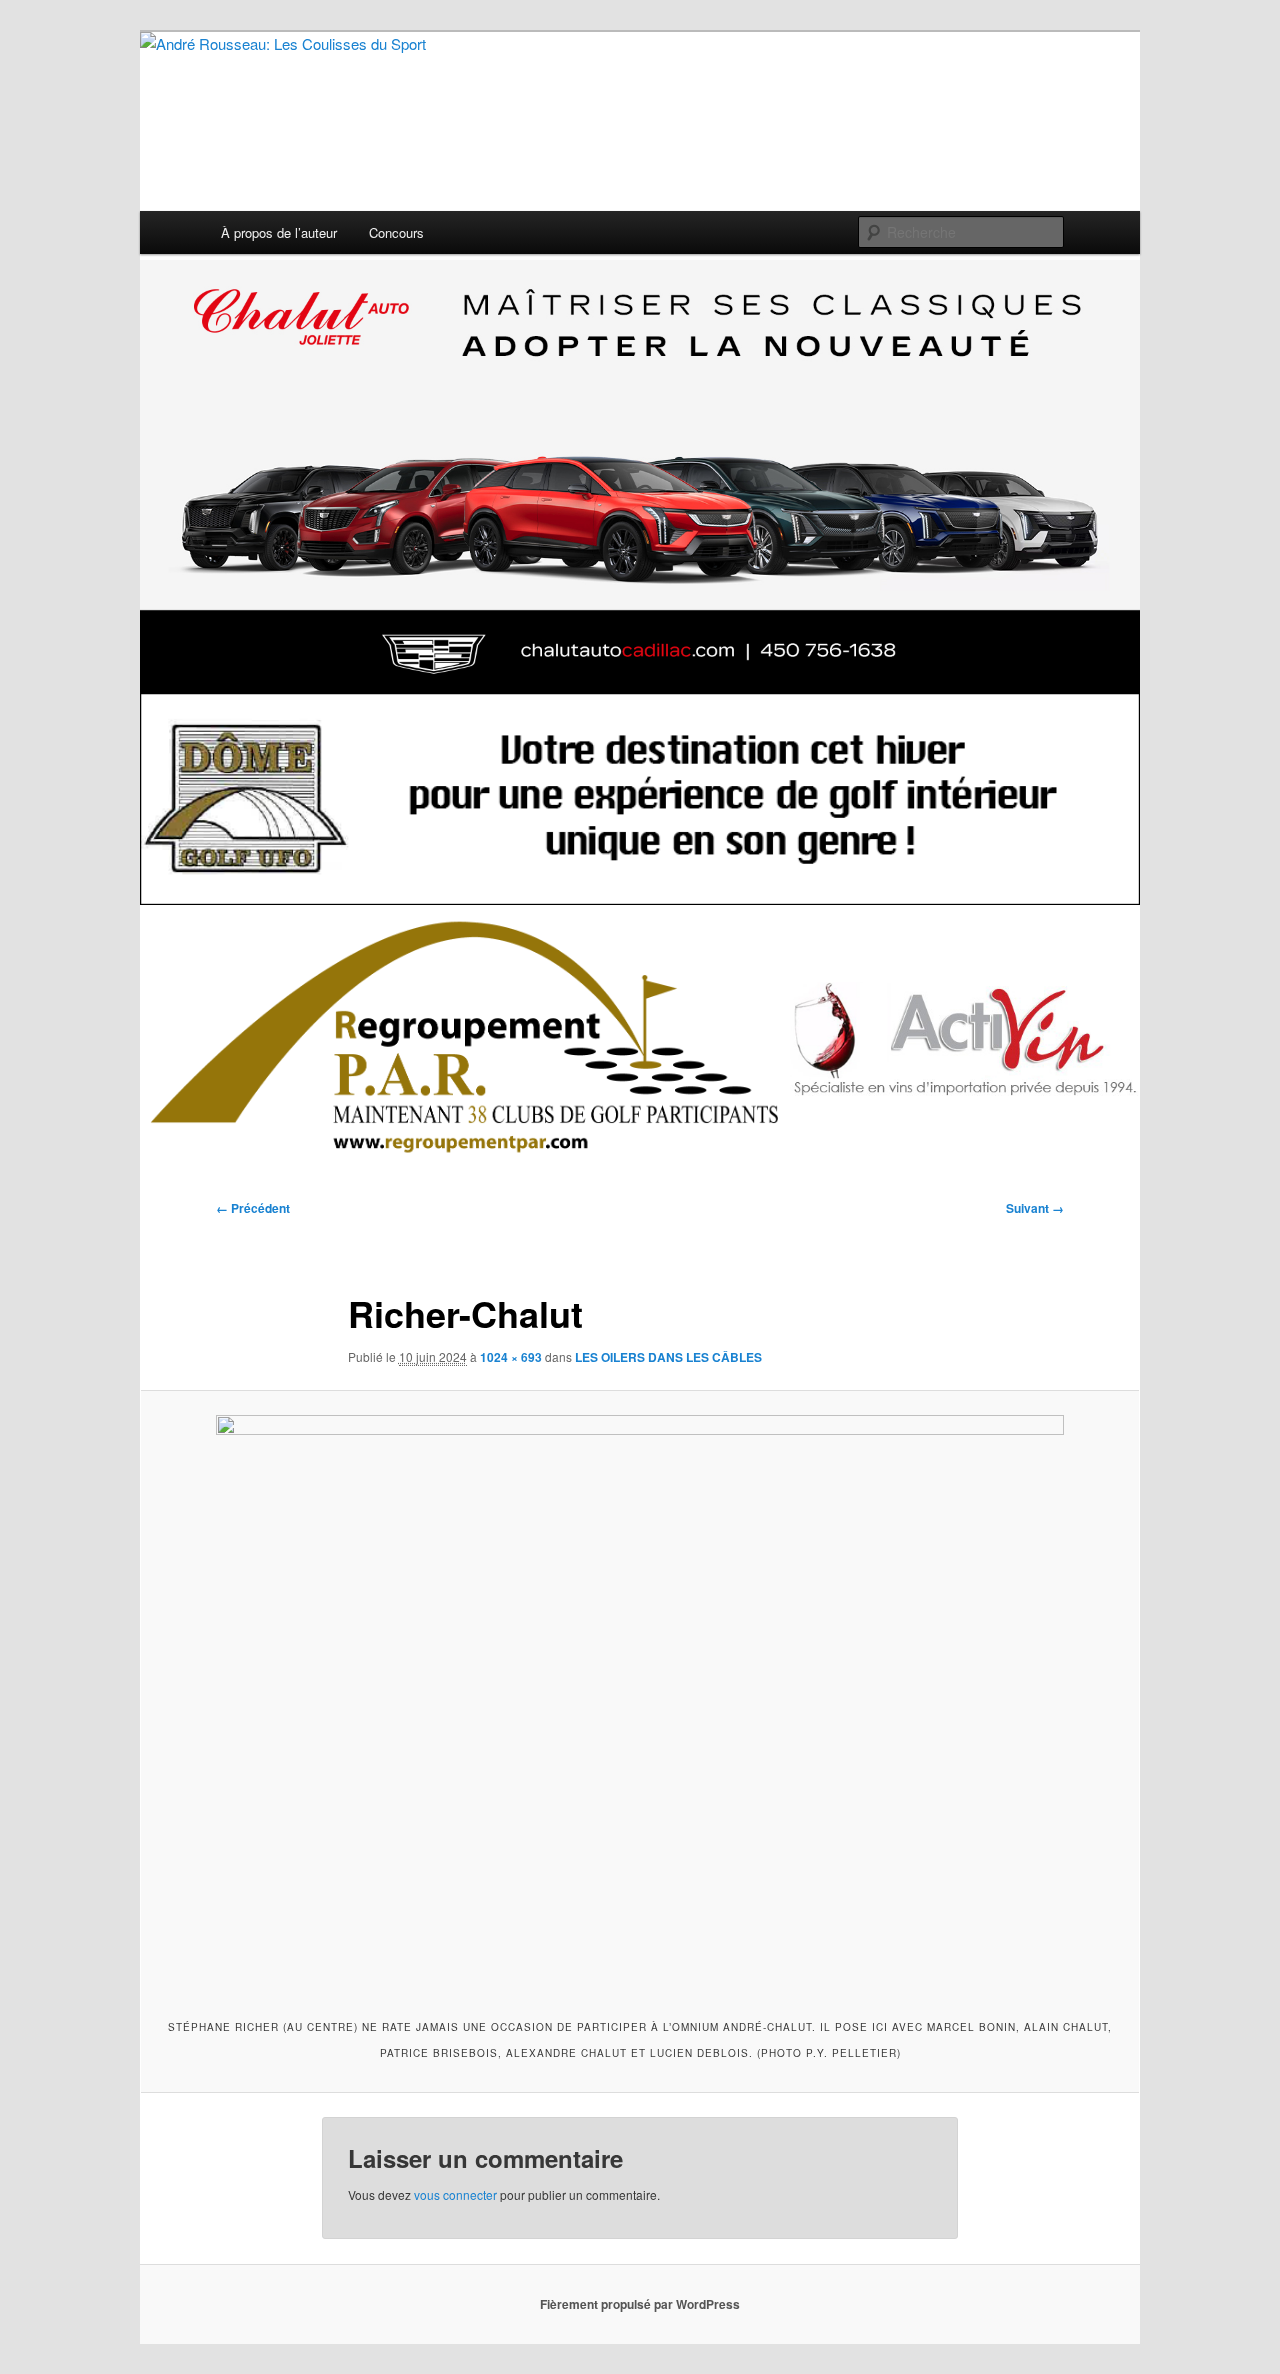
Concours (396, 232)
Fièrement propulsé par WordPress (640, 2304)
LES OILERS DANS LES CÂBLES (668, 1357)
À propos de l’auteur (279, 232)
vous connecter (455, 2194)
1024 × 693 (511, 1357)
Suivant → (1035, 1208)
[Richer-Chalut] (640, 1702)
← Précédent (253, 1208)
